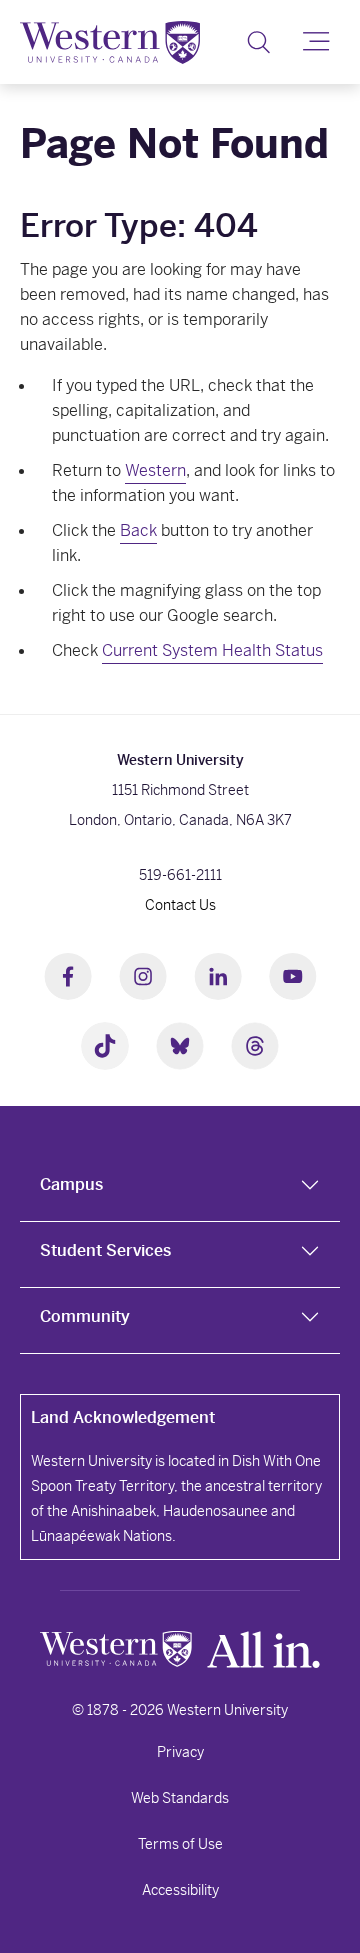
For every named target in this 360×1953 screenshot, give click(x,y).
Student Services (105, 1250)
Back (138, 530)
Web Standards (180, 1798)
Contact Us (180, 905)
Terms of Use (180, 1844)
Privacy (180, 1752)
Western (155, 470)
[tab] (180, 1189)
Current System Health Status (212, 650)
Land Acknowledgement (123, 1417)
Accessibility (180, 1890)
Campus (71, 1184)
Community (85, 1316)
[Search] (258, 42)
